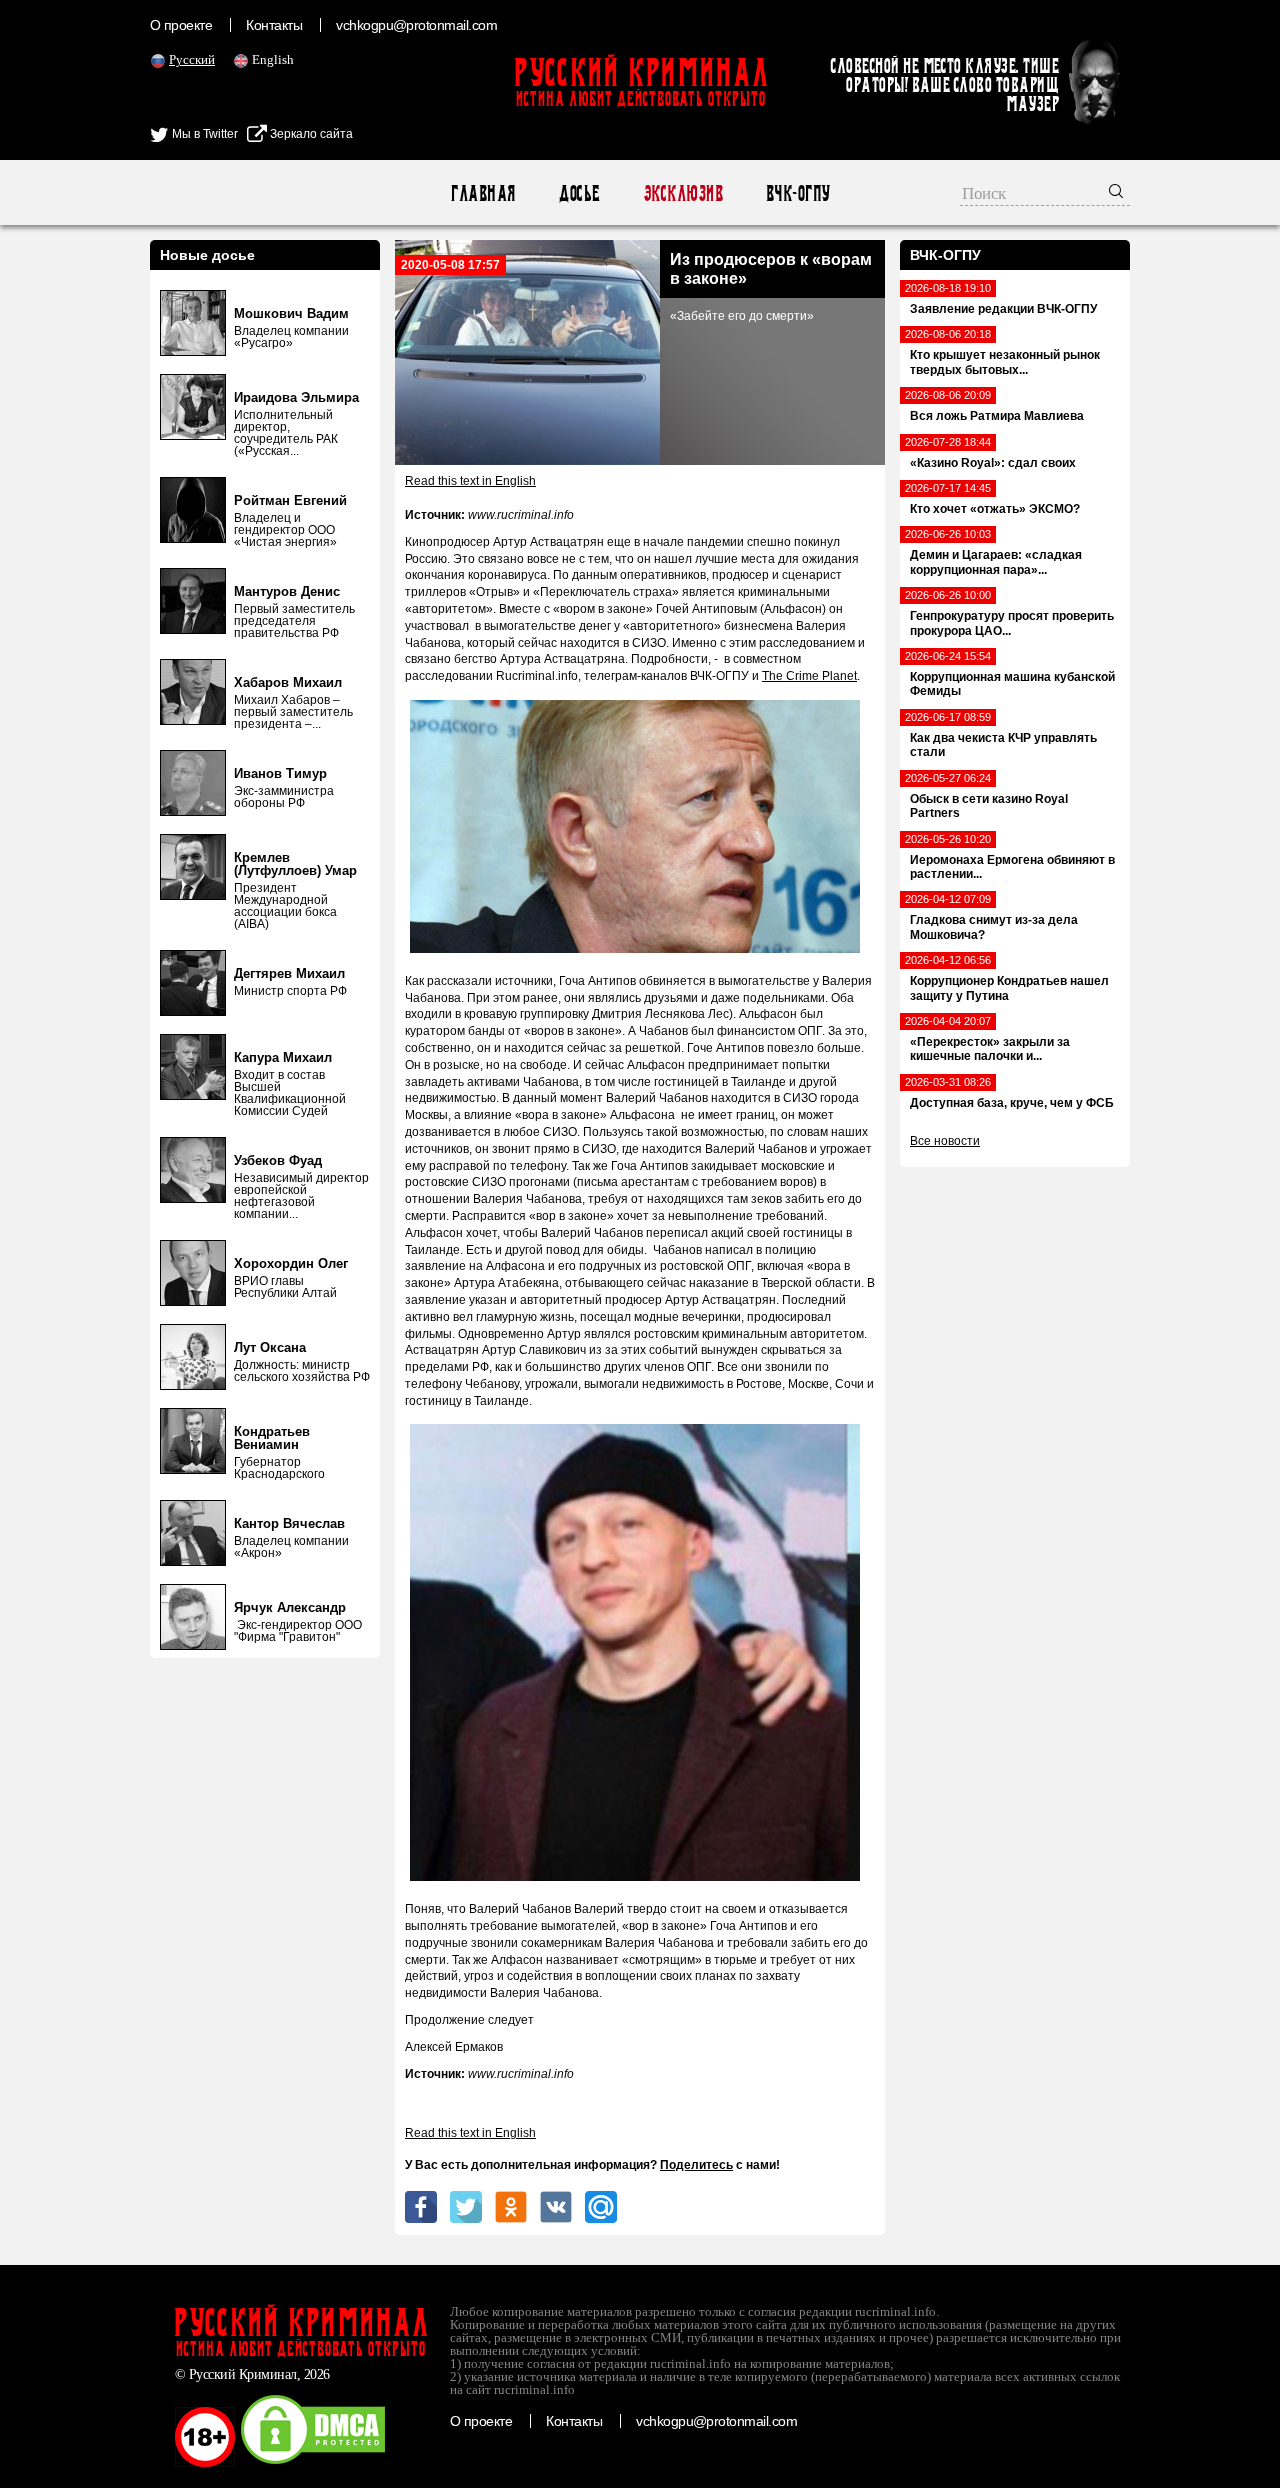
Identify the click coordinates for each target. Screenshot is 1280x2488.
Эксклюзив (682, 193)
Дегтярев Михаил (289, 973)
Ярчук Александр (290, 1607)
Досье (578, 193)
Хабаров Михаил (288, 682)
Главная (482, 193)
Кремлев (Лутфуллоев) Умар (295, 864)
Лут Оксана (270, 1347)
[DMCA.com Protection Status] (313, 2463)
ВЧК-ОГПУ (797, 193)
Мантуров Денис (287, 591)
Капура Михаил (283, 1057)
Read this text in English (470, 481)
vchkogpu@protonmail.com (416, 25)
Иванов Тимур (280, 773)
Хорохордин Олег (291, 1263)
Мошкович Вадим (291, 313)
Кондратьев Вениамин (272, 1438)
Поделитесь (696, 2165)
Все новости (945, 1141)
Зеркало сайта (310, 134)
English (273, 59)
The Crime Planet (809, 676)
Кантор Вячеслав (289, 1523)
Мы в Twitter (203, 134)
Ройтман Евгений (290, 500)
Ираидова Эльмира (296, 397)
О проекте (181, 25)
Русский (192, 59)
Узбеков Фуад (278, 1160)
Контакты (274, 25)
